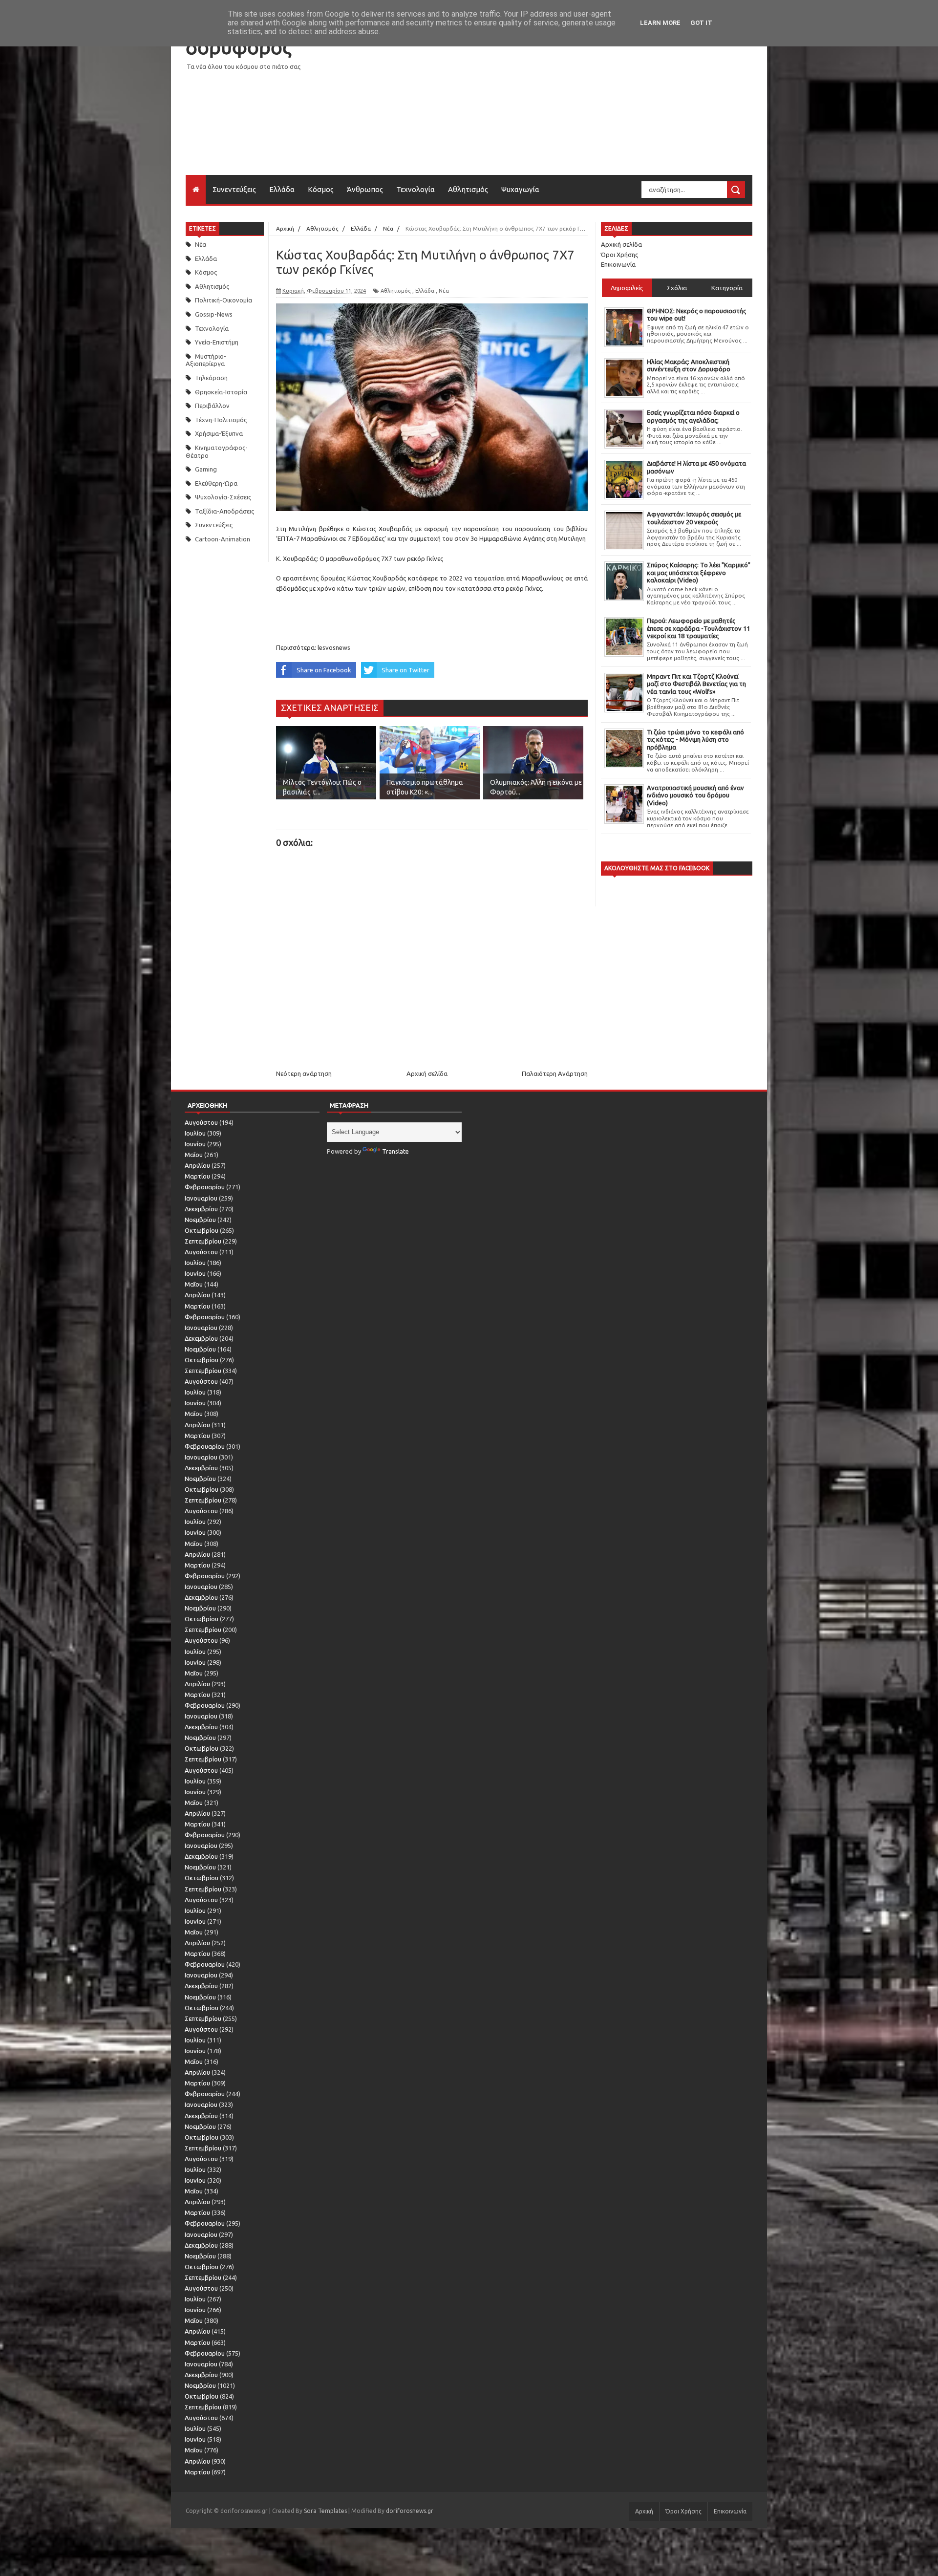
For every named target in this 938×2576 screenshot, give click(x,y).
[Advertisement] (575, 107)
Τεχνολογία (416, 189)
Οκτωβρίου (202, 1230)
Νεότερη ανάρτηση (304, 1073)
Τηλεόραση (211, 378)
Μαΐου (194, 1155)
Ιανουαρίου (201, 1198)
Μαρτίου (197, 1176)
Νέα (201, 244)
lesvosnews (334, 647)
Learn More (660, 23)
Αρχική (644, 2511)
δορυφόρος (238, 47)
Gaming (206, 469)
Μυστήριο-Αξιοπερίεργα (206, 360)
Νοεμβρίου (200, 1220)
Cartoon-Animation (223, 539)
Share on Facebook (324, 670)
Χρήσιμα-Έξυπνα (219, 433)
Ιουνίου (195, 1144)
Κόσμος (321, 189)
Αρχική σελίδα (427, 1073)
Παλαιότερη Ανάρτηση (555, 1073)
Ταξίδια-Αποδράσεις (224, 511)
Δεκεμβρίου (201, 1209)
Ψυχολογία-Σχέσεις (223, 497)
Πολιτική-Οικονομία (224, 300)
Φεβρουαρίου (205, 1187)
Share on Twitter (405, 670)
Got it (701, 23)
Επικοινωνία (618, 264)
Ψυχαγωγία (520, 189)
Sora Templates (325, 2511)
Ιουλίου (195, 1133)
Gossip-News (214, 314)
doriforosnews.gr (410, 2511)
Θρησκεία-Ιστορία (221, 392)
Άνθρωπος (365, 189)
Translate (395, 1151)
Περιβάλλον (212, 406)
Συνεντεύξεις (234, 189)
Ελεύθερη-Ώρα (216, 483)
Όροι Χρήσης (619, 255)
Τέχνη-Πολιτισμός (221, 420)
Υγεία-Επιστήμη (217, 342)
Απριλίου (197, 1165)
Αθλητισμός (468, 189)
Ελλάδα (282, 189)
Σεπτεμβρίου (203, 1241)
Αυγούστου (201, 1122)
